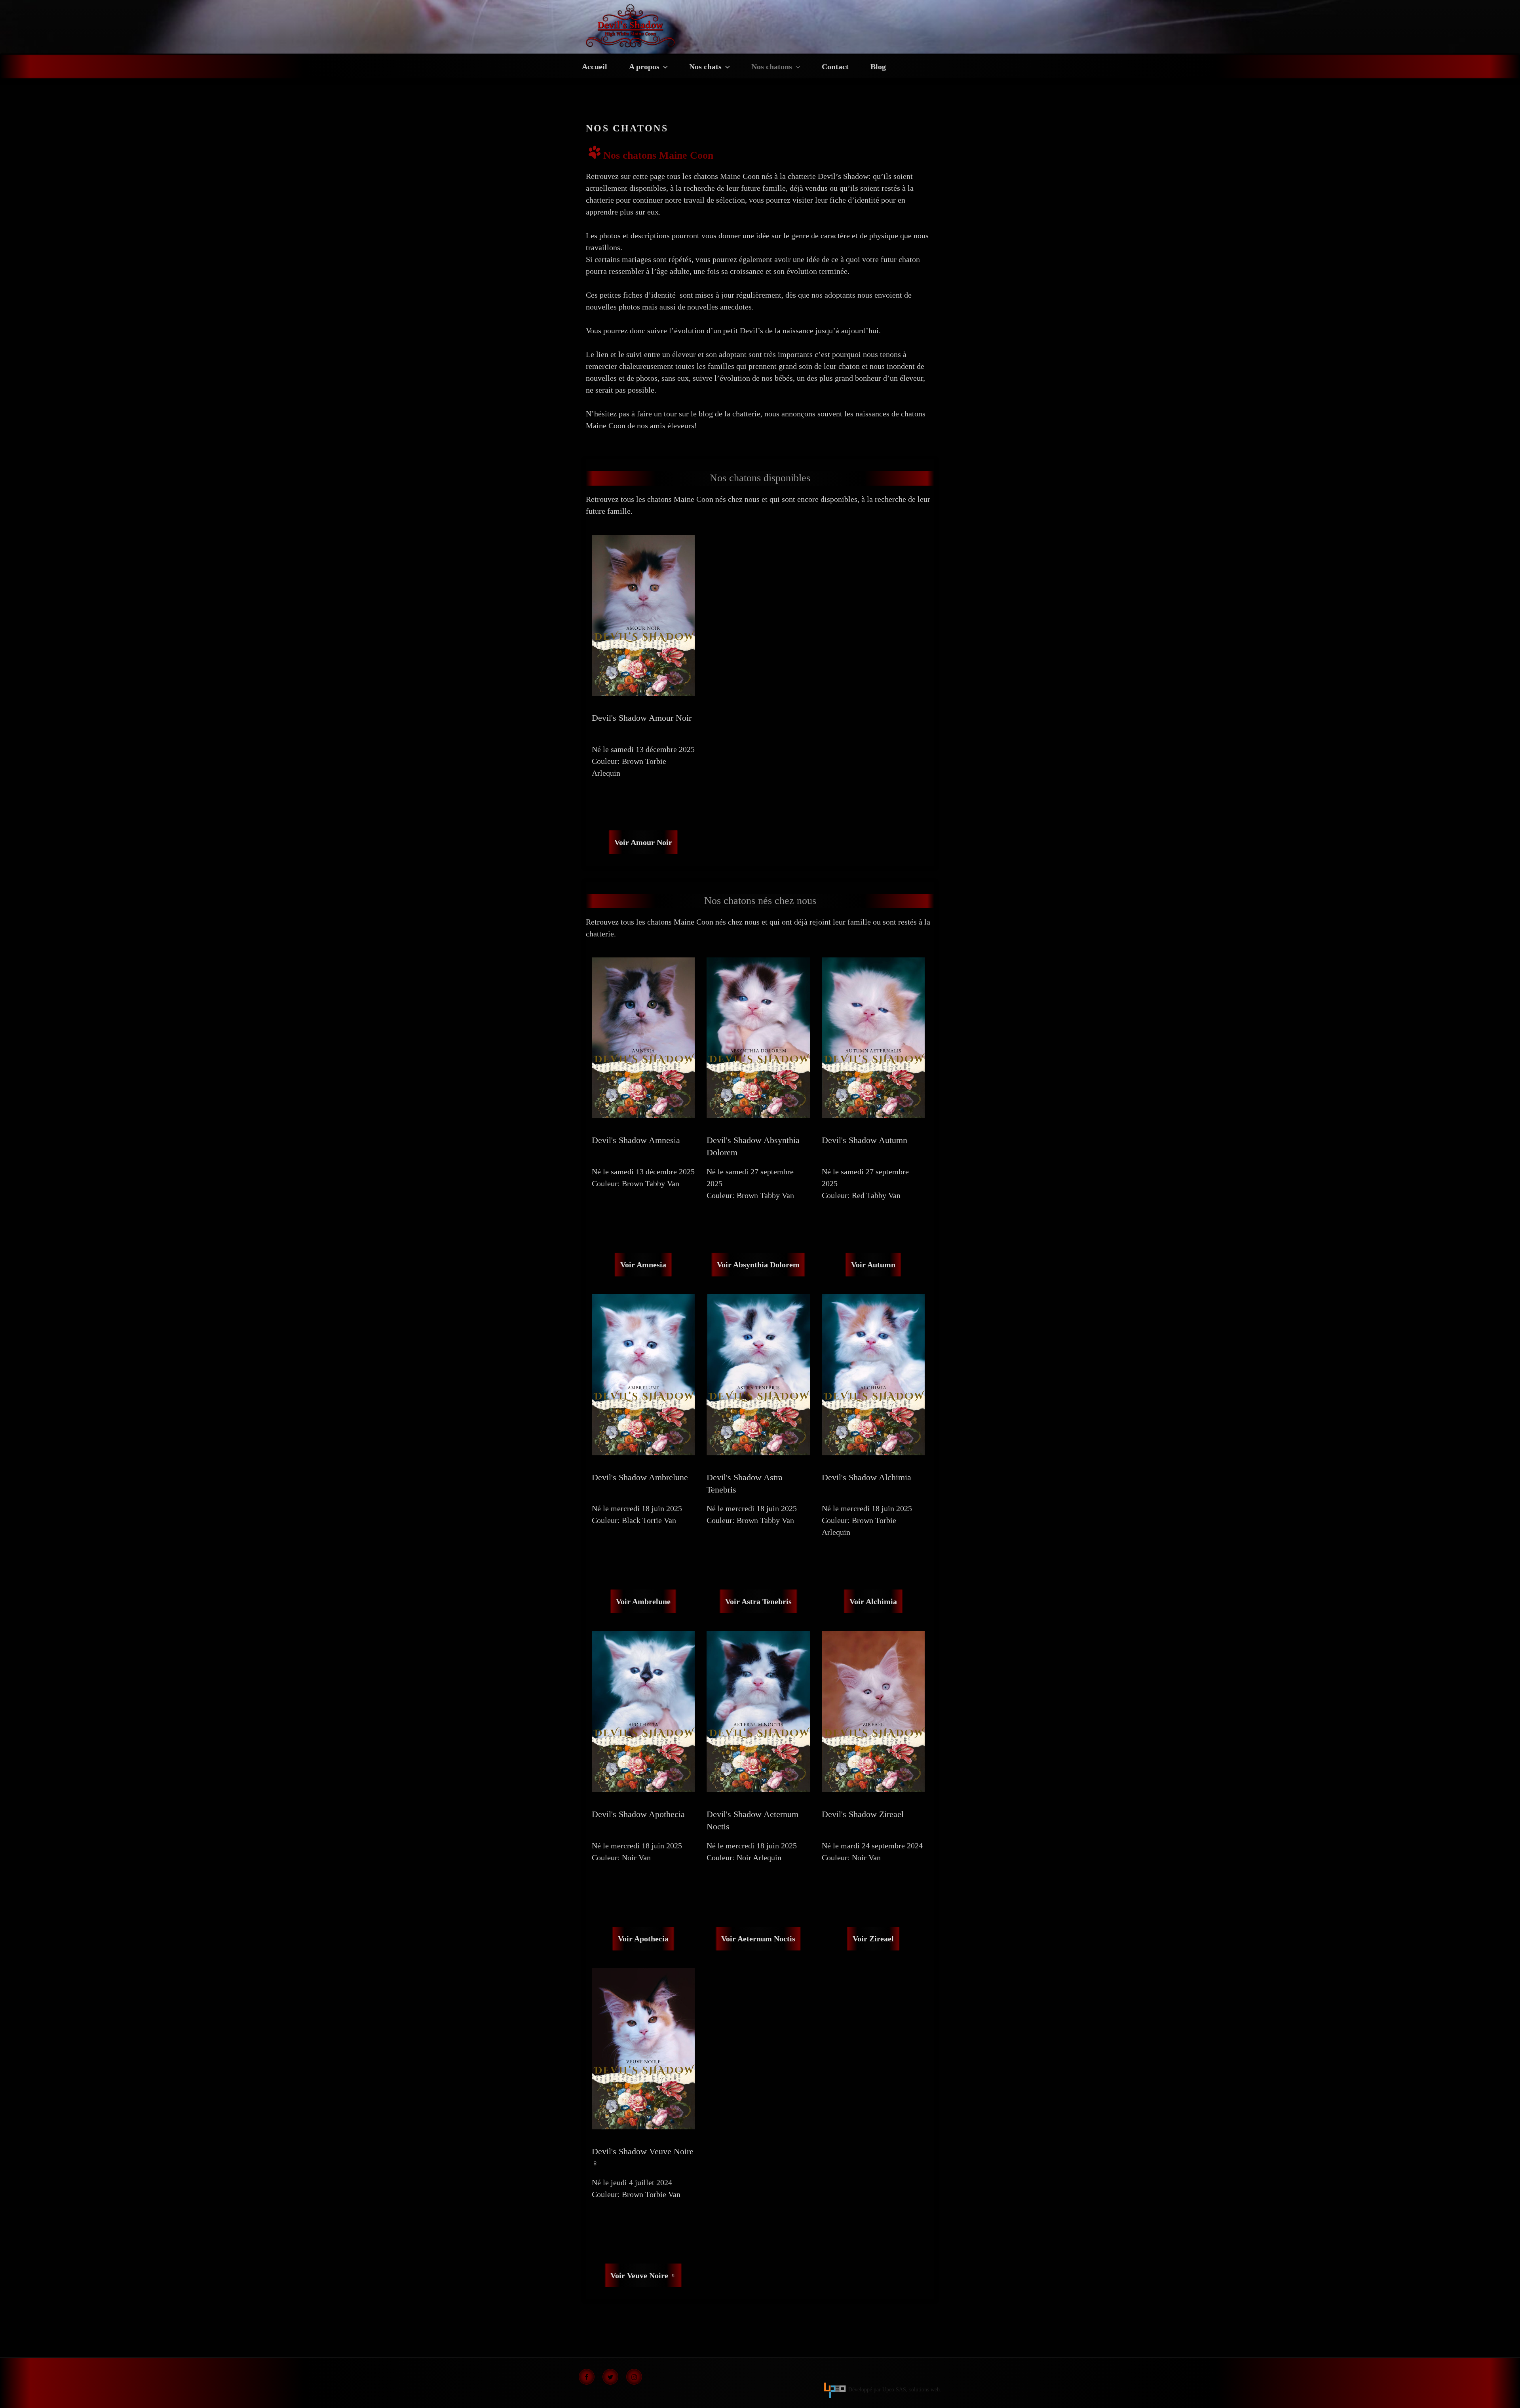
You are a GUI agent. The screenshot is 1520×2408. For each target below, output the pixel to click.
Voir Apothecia (643, 1939)
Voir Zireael (873, 1939)
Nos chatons (772, 66)
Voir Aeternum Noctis (758, 1939)
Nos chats (705, 66)
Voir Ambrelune (643, 1601)
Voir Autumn (873, 1265)
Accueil (595, 66)
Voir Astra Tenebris (758, 1601)
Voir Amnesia (643, 1265)
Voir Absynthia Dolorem (758, 1265)
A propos (644, 66)
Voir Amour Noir (643, 842)
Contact (835, 66)
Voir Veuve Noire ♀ (643, 2275)
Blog (878, 66)
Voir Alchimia (873, 1601)
